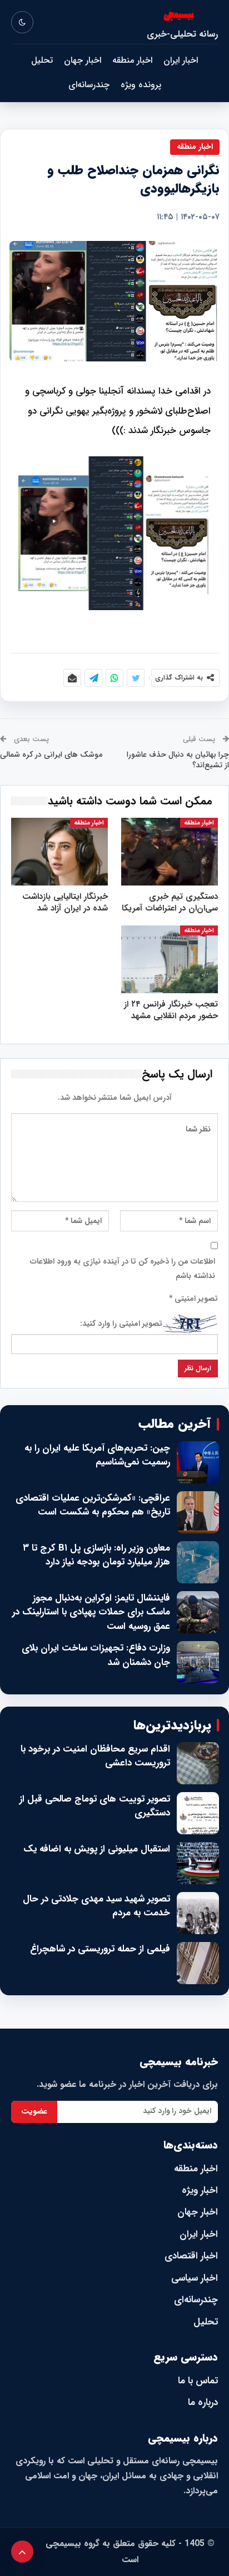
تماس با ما (198, 2381)
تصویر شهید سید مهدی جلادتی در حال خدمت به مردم (96, 1906)
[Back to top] (22, 2552)
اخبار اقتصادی (191, 2256)
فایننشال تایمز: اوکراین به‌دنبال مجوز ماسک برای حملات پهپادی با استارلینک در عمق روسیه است (91, 1612)
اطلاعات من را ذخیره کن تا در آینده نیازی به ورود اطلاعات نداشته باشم (123, 1269)
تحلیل (42, 60)
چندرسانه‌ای (89, 85)
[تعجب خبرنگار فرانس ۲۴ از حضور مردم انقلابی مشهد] (170, 959)
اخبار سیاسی (195, 2278)
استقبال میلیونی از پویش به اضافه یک (97, 1849)
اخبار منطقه (132, 60)
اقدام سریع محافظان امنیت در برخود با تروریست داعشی (95, 1756)
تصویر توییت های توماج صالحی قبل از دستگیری (95, 1806)
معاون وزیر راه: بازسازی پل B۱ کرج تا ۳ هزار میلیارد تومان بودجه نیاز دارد (96, 1555)
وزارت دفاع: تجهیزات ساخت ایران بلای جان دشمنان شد (96, 1655)
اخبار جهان (83, 60)
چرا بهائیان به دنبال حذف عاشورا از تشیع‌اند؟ (178, 760)
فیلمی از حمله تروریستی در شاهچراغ (100, 1949)
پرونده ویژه (141, 85)
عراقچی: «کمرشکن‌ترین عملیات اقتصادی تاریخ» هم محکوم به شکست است (93, 1505)
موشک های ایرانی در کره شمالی (51, 754)
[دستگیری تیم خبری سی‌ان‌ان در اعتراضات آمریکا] (170, 852)
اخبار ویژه (200, 2190)
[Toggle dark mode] (22, 22)
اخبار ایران (181, 60)
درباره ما (203, 2403)
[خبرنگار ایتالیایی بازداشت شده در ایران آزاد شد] (59, 852)
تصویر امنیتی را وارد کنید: (121, 1324)
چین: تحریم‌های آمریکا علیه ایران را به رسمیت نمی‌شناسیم (97, 1455)
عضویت (34, 2111)
